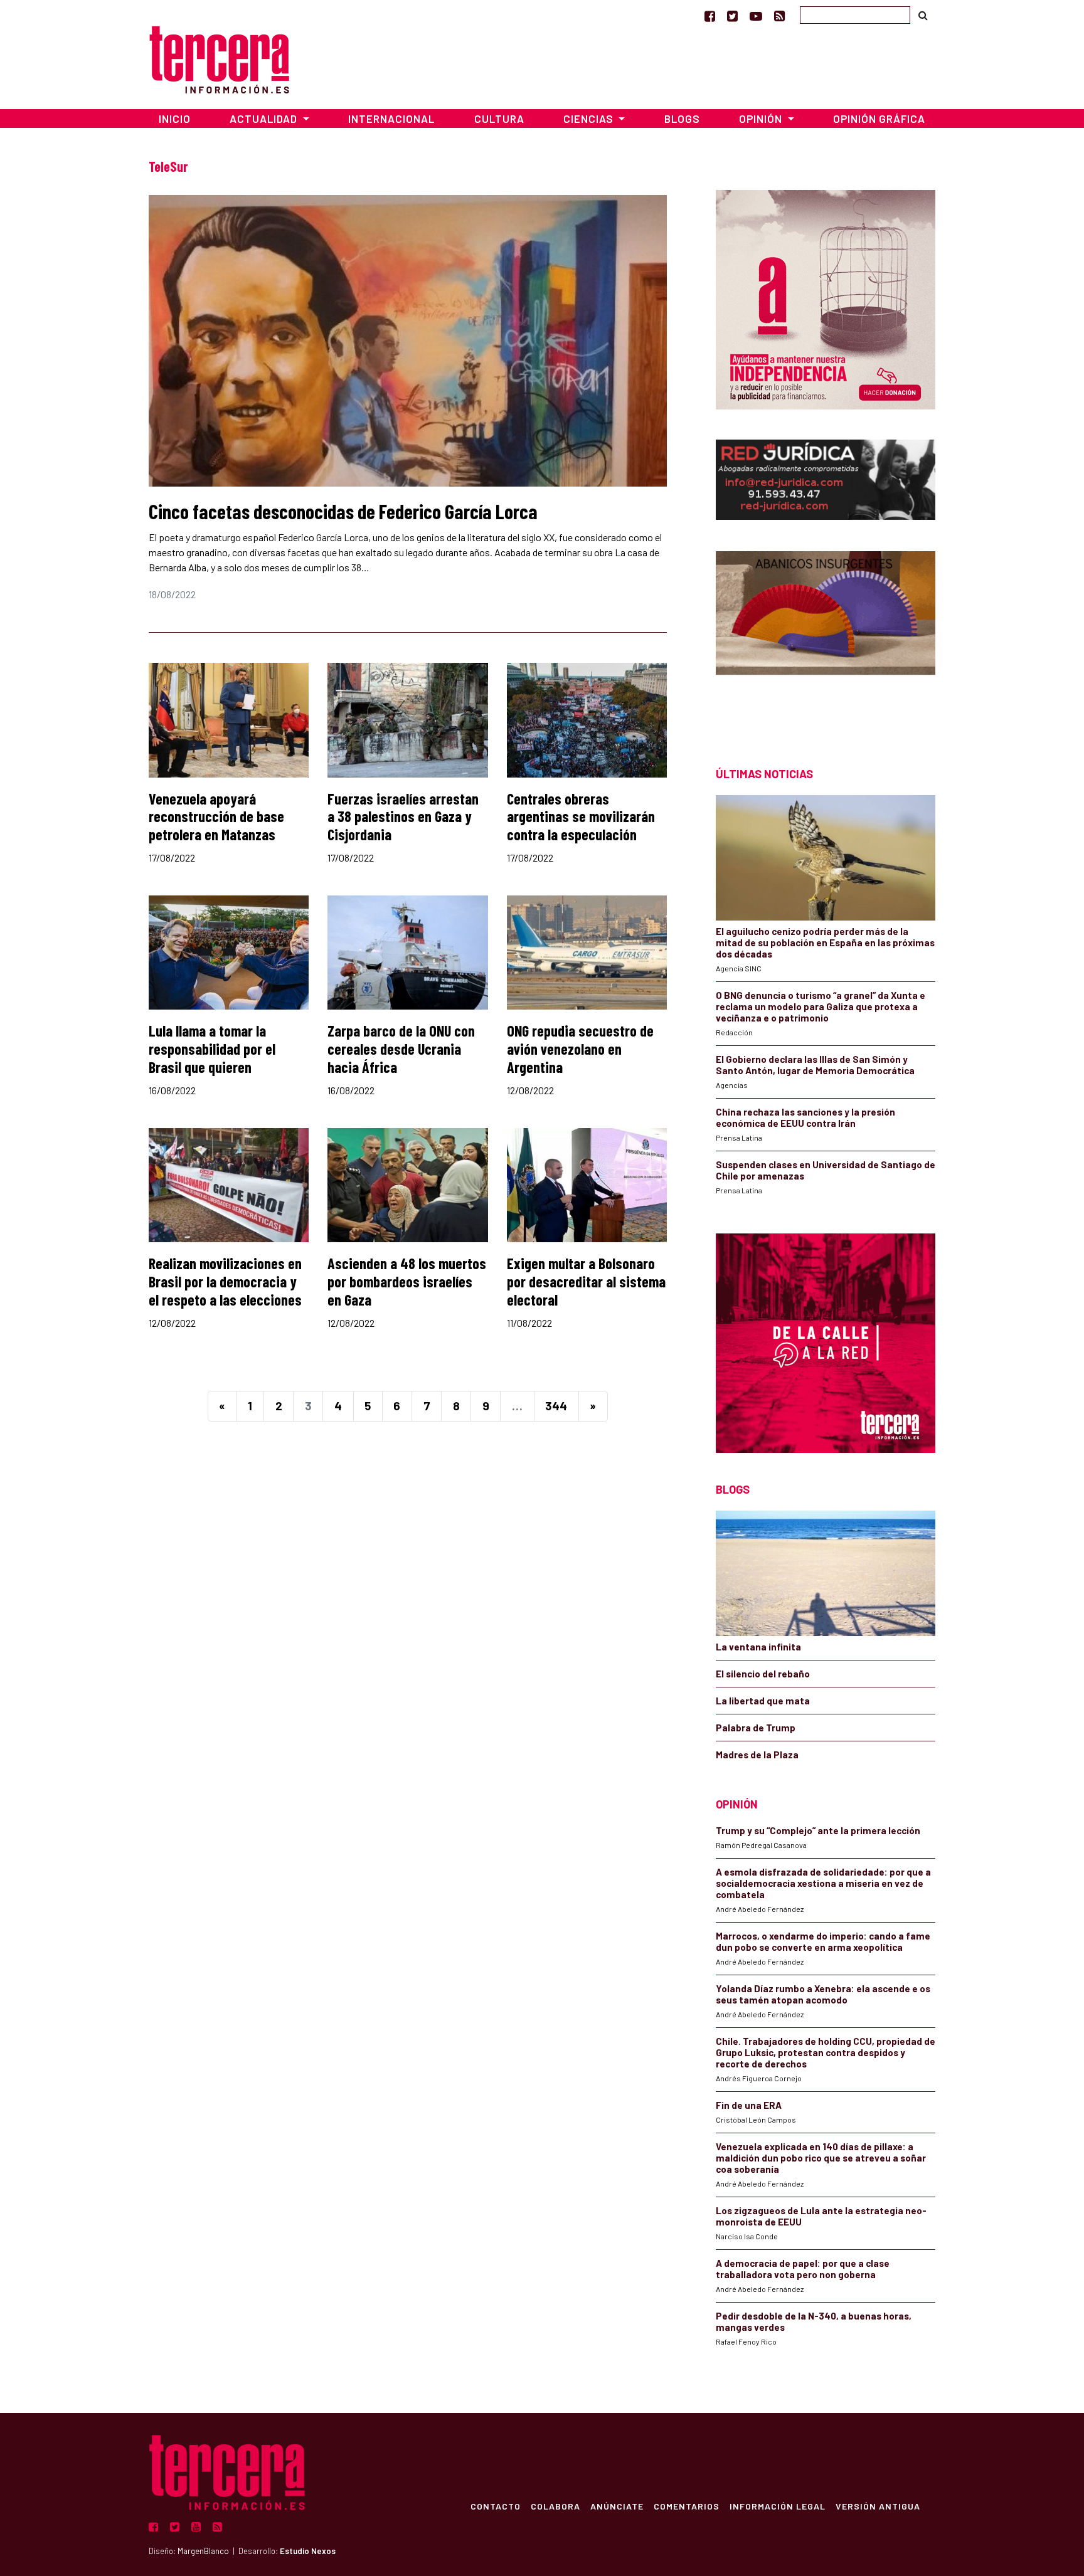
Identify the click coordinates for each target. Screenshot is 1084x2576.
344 (556, 1406)
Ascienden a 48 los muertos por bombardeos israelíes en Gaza (407, 1281)
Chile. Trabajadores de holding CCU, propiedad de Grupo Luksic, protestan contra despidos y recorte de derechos (826, 2052)
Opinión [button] (762, 119)
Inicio (175, 119)
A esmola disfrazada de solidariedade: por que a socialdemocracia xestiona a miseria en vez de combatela (823, 1883)
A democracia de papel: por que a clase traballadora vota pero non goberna (803, 2269)
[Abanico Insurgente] (826, 637)
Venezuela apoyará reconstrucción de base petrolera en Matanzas (216, 817)
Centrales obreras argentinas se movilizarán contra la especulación (581, 817)
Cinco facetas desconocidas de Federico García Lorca (343, 511)
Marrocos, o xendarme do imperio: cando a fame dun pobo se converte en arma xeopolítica (823, 1941)
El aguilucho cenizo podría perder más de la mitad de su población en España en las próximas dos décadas (825, 942)
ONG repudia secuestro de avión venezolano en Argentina (580, 1049)
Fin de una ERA (749, 2105)
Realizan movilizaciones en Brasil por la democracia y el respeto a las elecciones (225, 1281)
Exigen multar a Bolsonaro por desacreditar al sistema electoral (586, 1281)
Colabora (555, 2506)
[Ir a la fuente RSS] (779, 16)
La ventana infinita (758, 1647)
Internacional (391, 119)
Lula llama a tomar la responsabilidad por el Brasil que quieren (212, 1049)
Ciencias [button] (590, 119)
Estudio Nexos (308, 2551)
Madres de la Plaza (757, 1755)
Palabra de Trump (756, 1728)
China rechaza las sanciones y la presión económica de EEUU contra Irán (805, 1117)
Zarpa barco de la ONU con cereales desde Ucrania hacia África (401, 1049)
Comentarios (687, 2506)
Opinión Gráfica (879, 119)
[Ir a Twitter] (732, 16)
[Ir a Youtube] (756, 16)
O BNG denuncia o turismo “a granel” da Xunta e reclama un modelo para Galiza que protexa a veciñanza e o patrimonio (821, 1006)
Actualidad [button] (265, 119)
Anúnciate (617, 2506)
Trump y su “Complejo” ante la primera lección (818, 1830)
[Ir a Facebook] (710, 16)
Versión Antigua (878, 2506)
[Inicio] (219, 58)
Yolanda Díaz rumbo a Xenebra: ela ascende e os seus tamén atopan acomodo (823, 1994)
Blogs (682, 119)
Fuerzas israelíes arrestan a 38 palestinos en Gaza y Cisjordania (403, 817)
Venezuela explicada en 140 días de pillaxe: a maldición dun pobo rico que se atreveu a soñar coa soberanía (821, 2158)
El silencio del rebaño (763, 1674)
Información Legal (778, 2506)
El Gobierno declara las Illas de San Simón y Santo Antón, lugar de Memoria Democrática (815, 1065)
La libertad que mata (763, 1701)
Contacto (496, 2506)
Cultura (499, 119)
